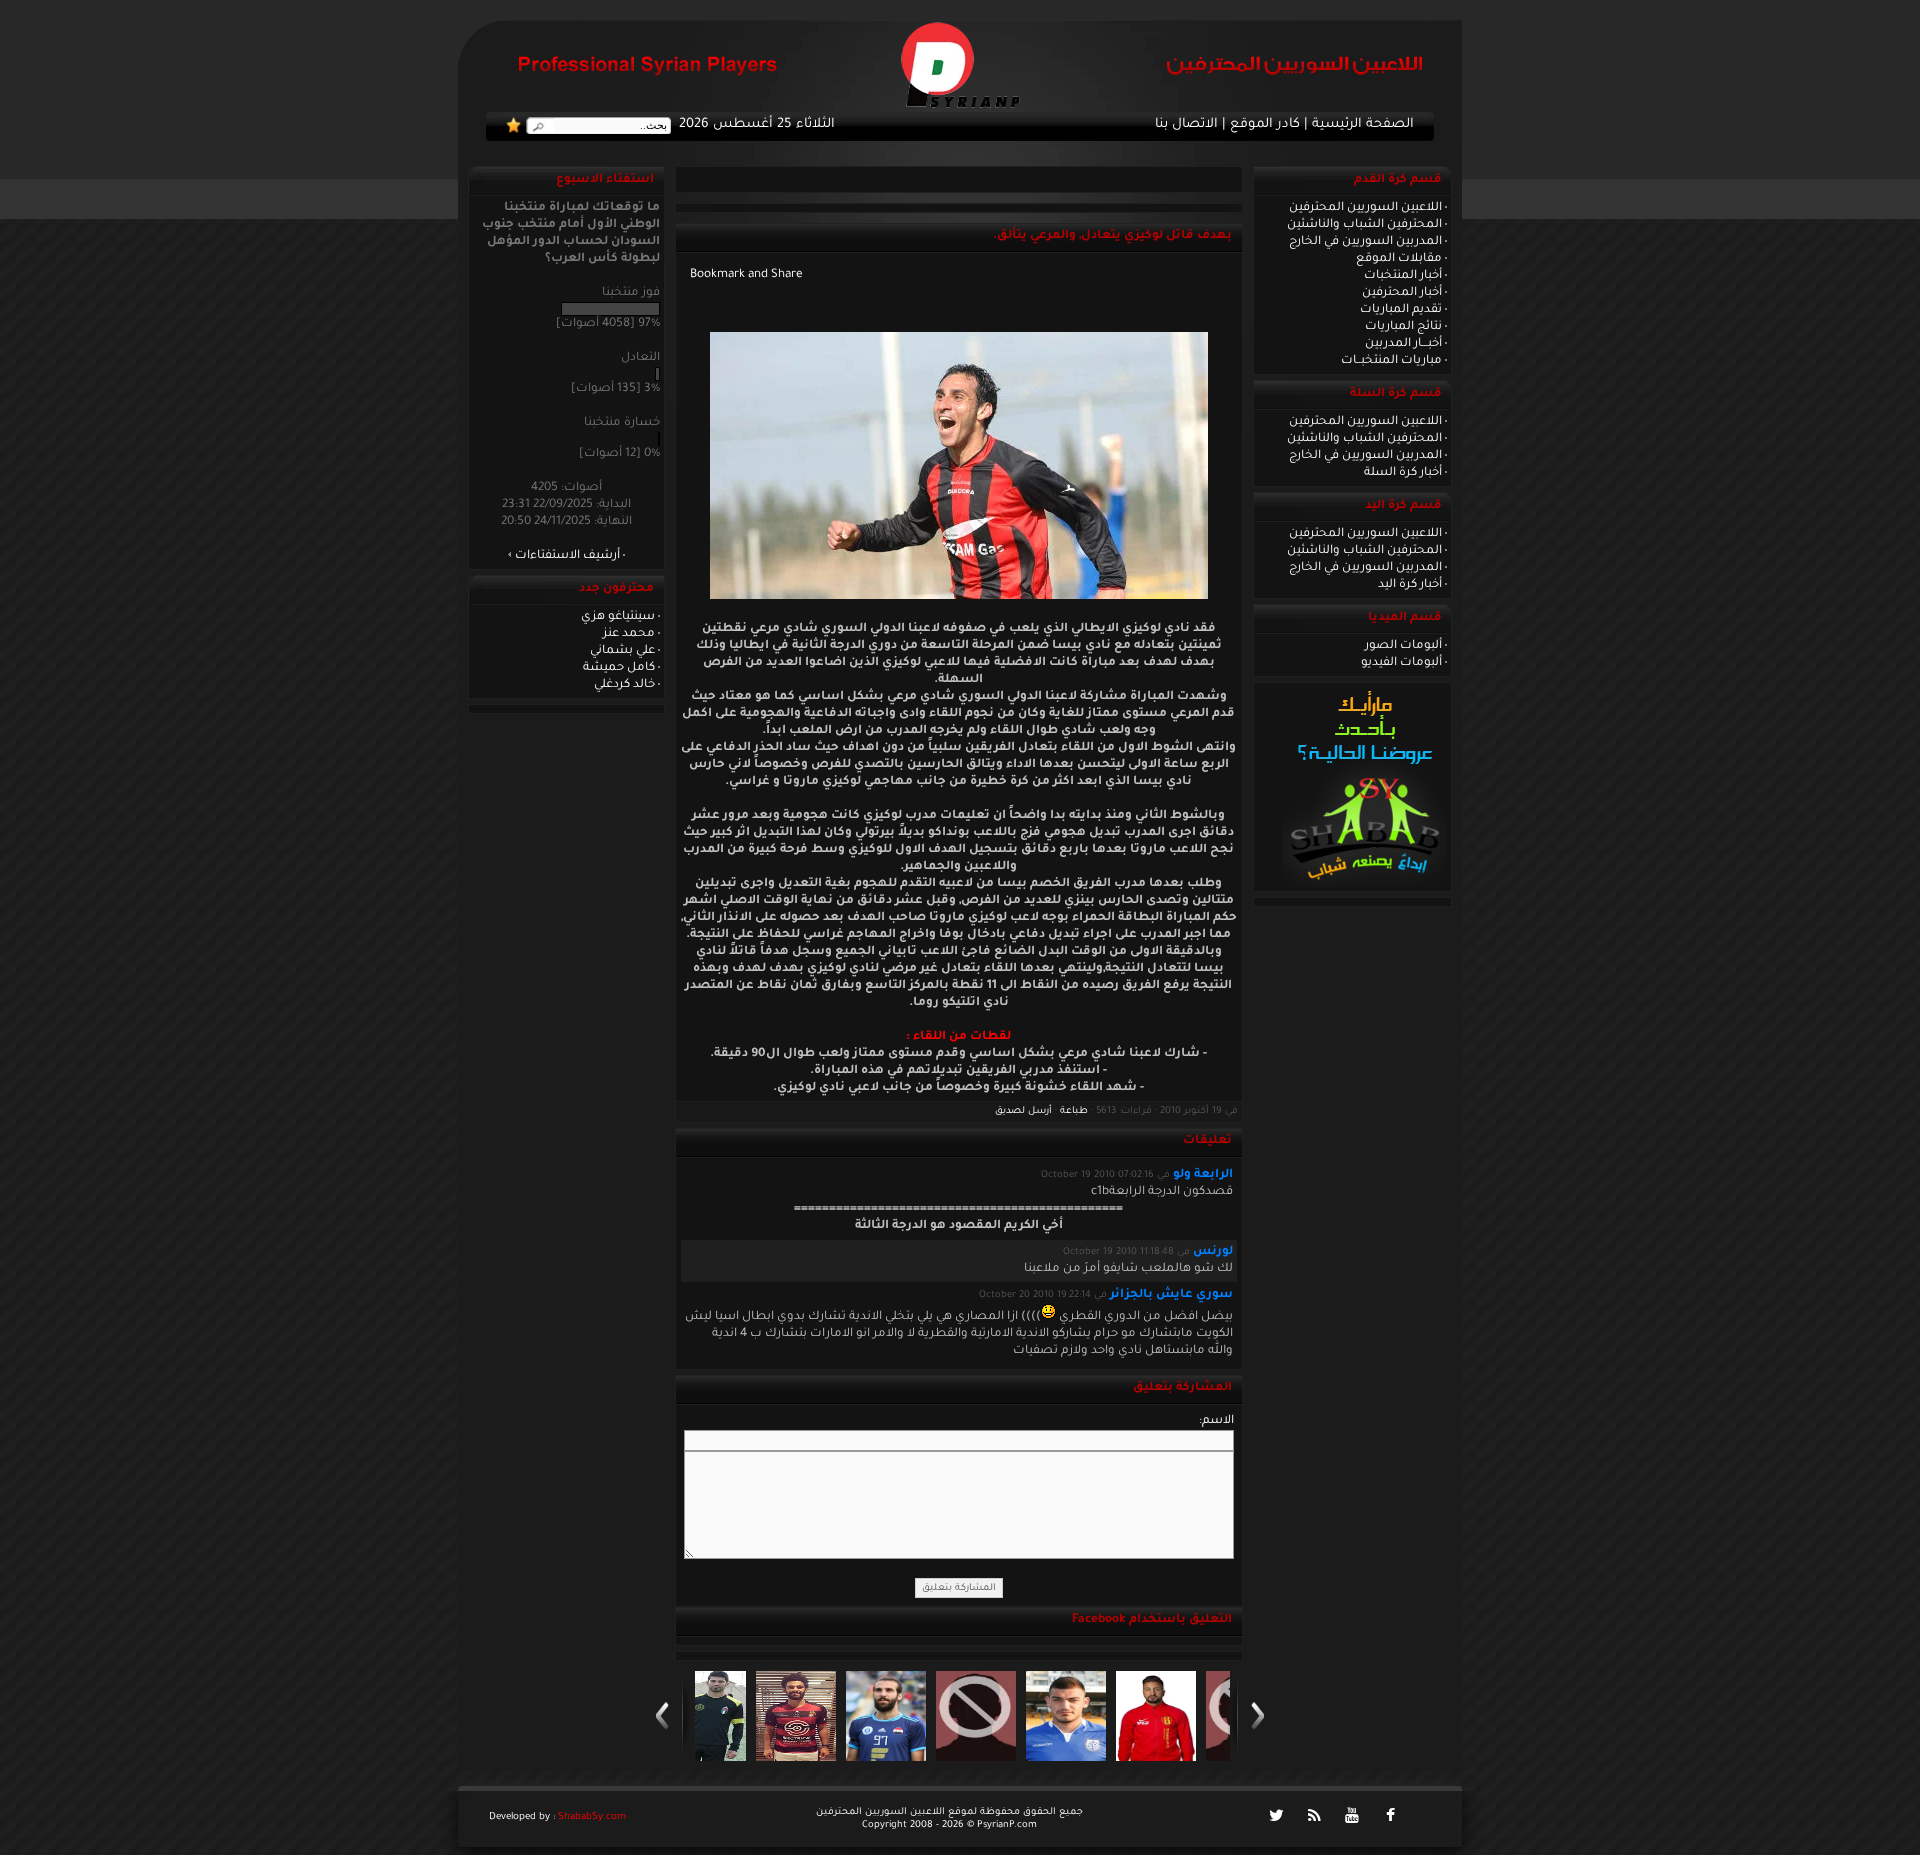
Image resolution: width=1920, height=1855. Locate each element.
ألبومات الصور (1403, 646)
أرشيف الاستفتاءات (567, 556)
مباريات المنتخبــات (1391, 361)
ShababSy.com (592, 1817)
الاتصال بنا (1186, 125)
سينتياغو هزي (618, 617)
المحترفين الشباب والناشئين (1364, 225)
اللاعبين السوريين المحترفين (1365, 208)
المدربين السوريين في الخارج (1365, 242)
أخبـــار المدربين (1403, 344)
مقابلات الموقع (1399, 259)
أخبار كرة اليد (1410, 585)
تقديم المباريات (1401, 310)
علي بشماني (622, 651)
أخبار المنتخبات (1403, 276)
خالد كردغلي (624, 685)
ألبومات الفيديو (1401, 663)
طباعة (1074, 1111)
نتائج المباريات (1403, 327)
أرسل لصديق (1023, 1111)
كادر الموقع (1265, 125)
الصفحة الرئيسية (1363, 125)
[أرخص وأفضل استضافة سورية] (1364, 885)
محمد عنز (629, 634)
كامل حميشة (619, 668)
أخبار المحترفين (1402, 293)
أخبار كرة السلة (1403, 473)
